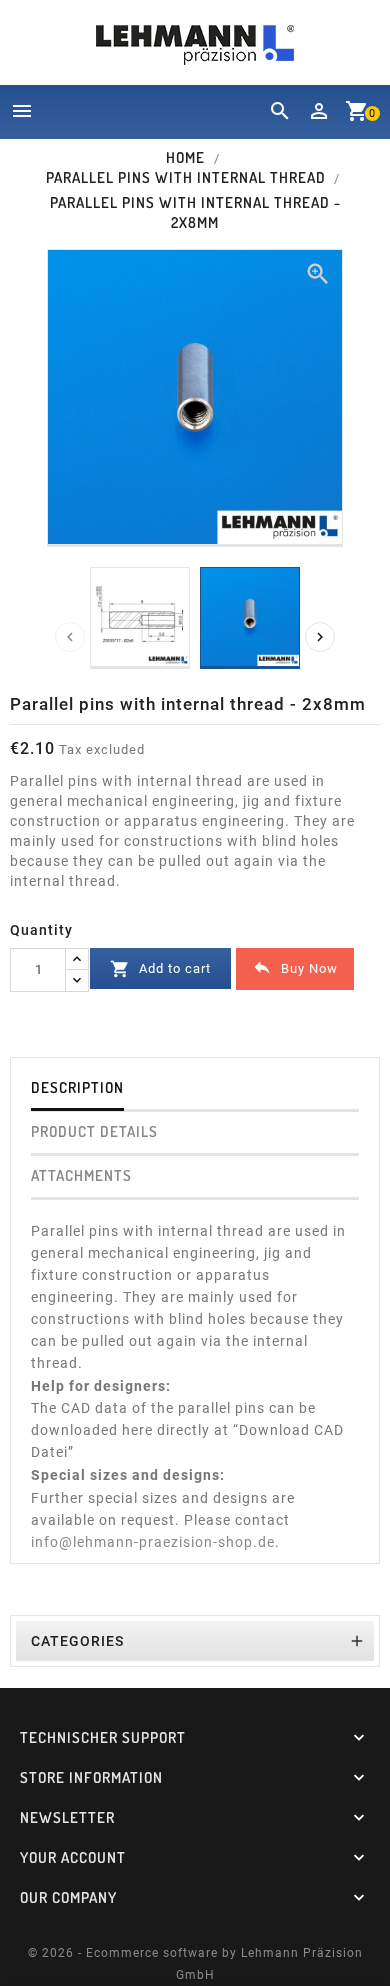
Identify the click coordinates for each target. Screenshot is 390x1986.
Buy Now (295, 967)
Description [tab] (77, 1087)
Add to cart (160, 969)
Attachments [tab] (81, 1175)
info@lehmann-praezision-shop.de (153, 1542)
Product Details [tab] (94, 1131)
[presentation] (70, 637)
